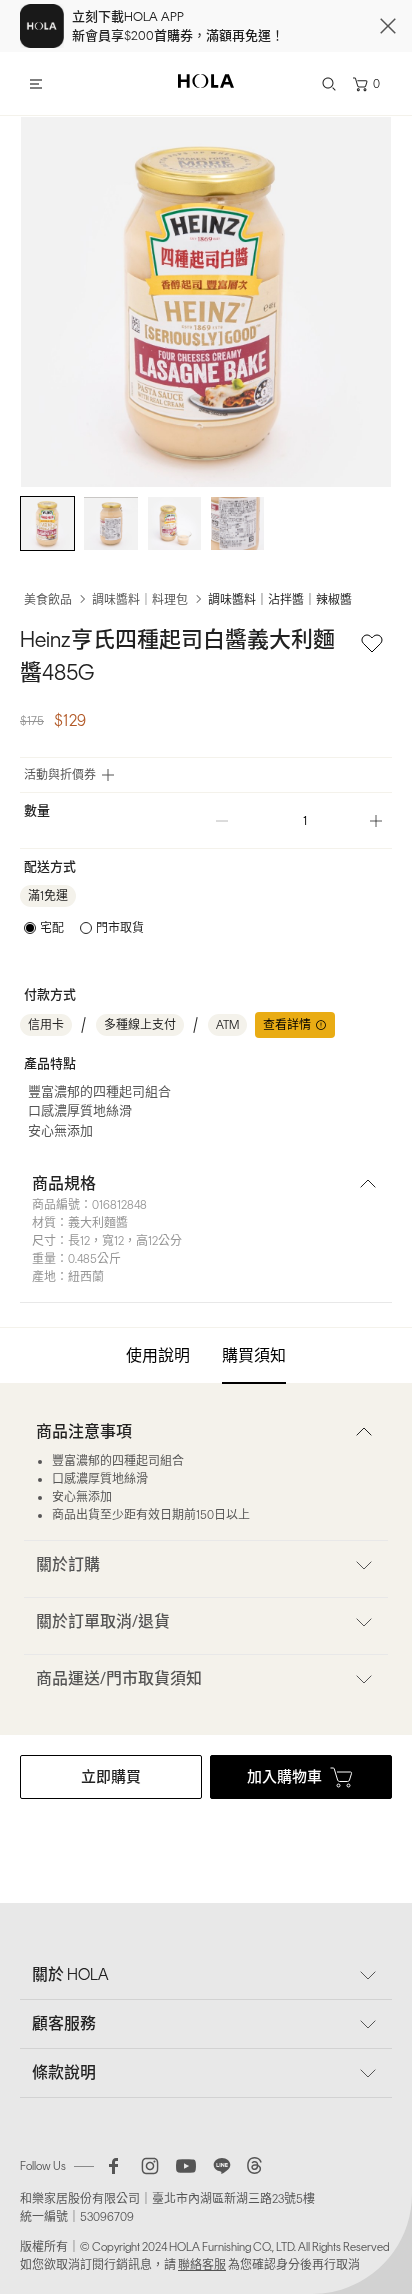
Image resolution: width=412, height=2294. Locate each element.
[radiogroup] (84, 928)
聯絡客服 (202, 2265)
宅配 (52, 928)
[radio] (44, 928)
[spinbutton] (299, 820)
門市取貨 (120, 928)
